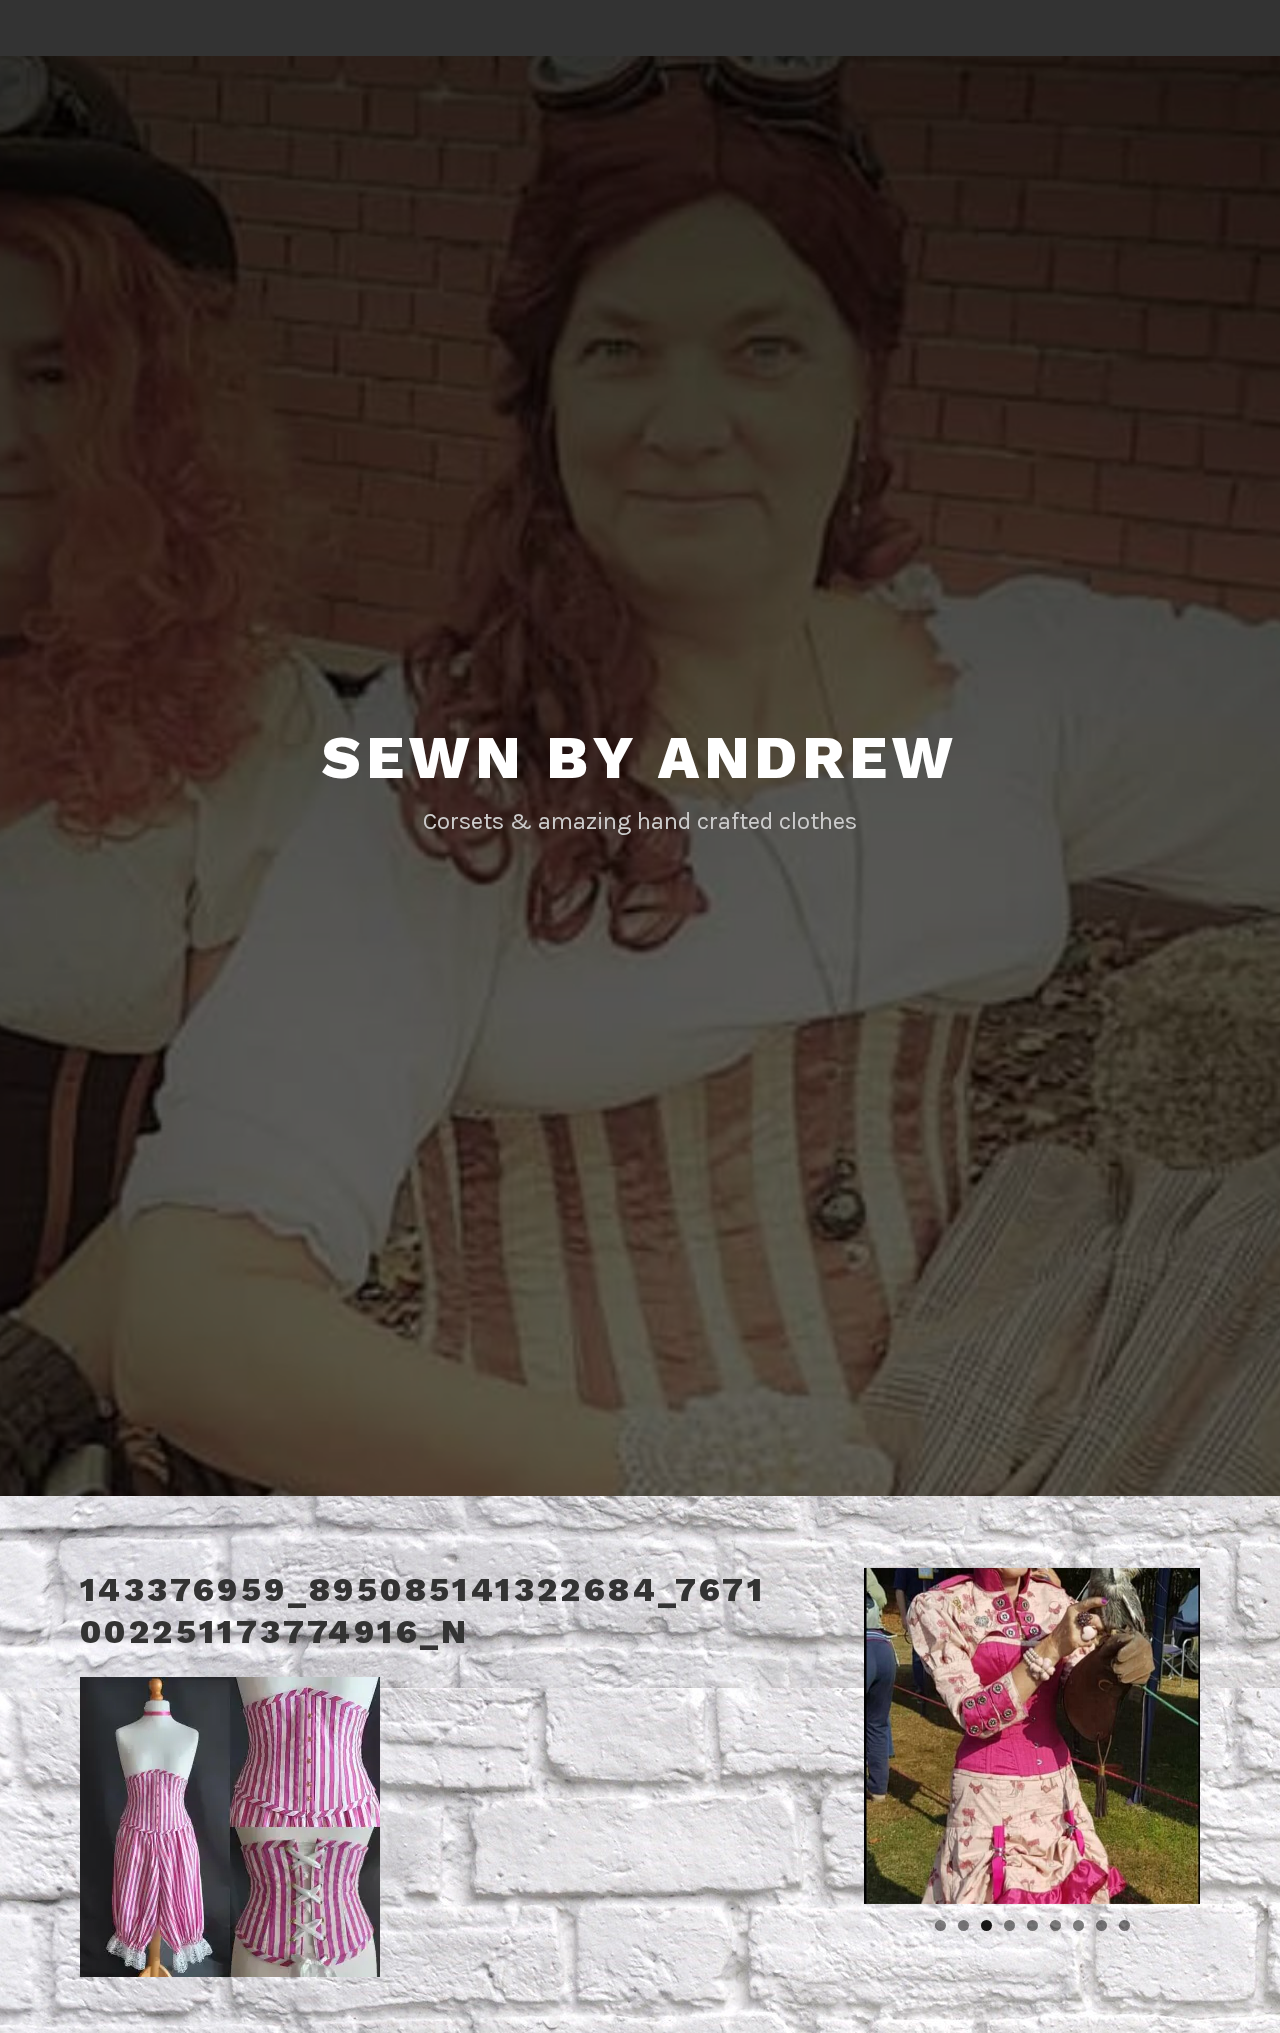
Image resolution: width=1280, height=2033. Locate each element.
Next (1235, 1731)
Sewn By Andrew (639, 757)
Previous (829, 1731)
